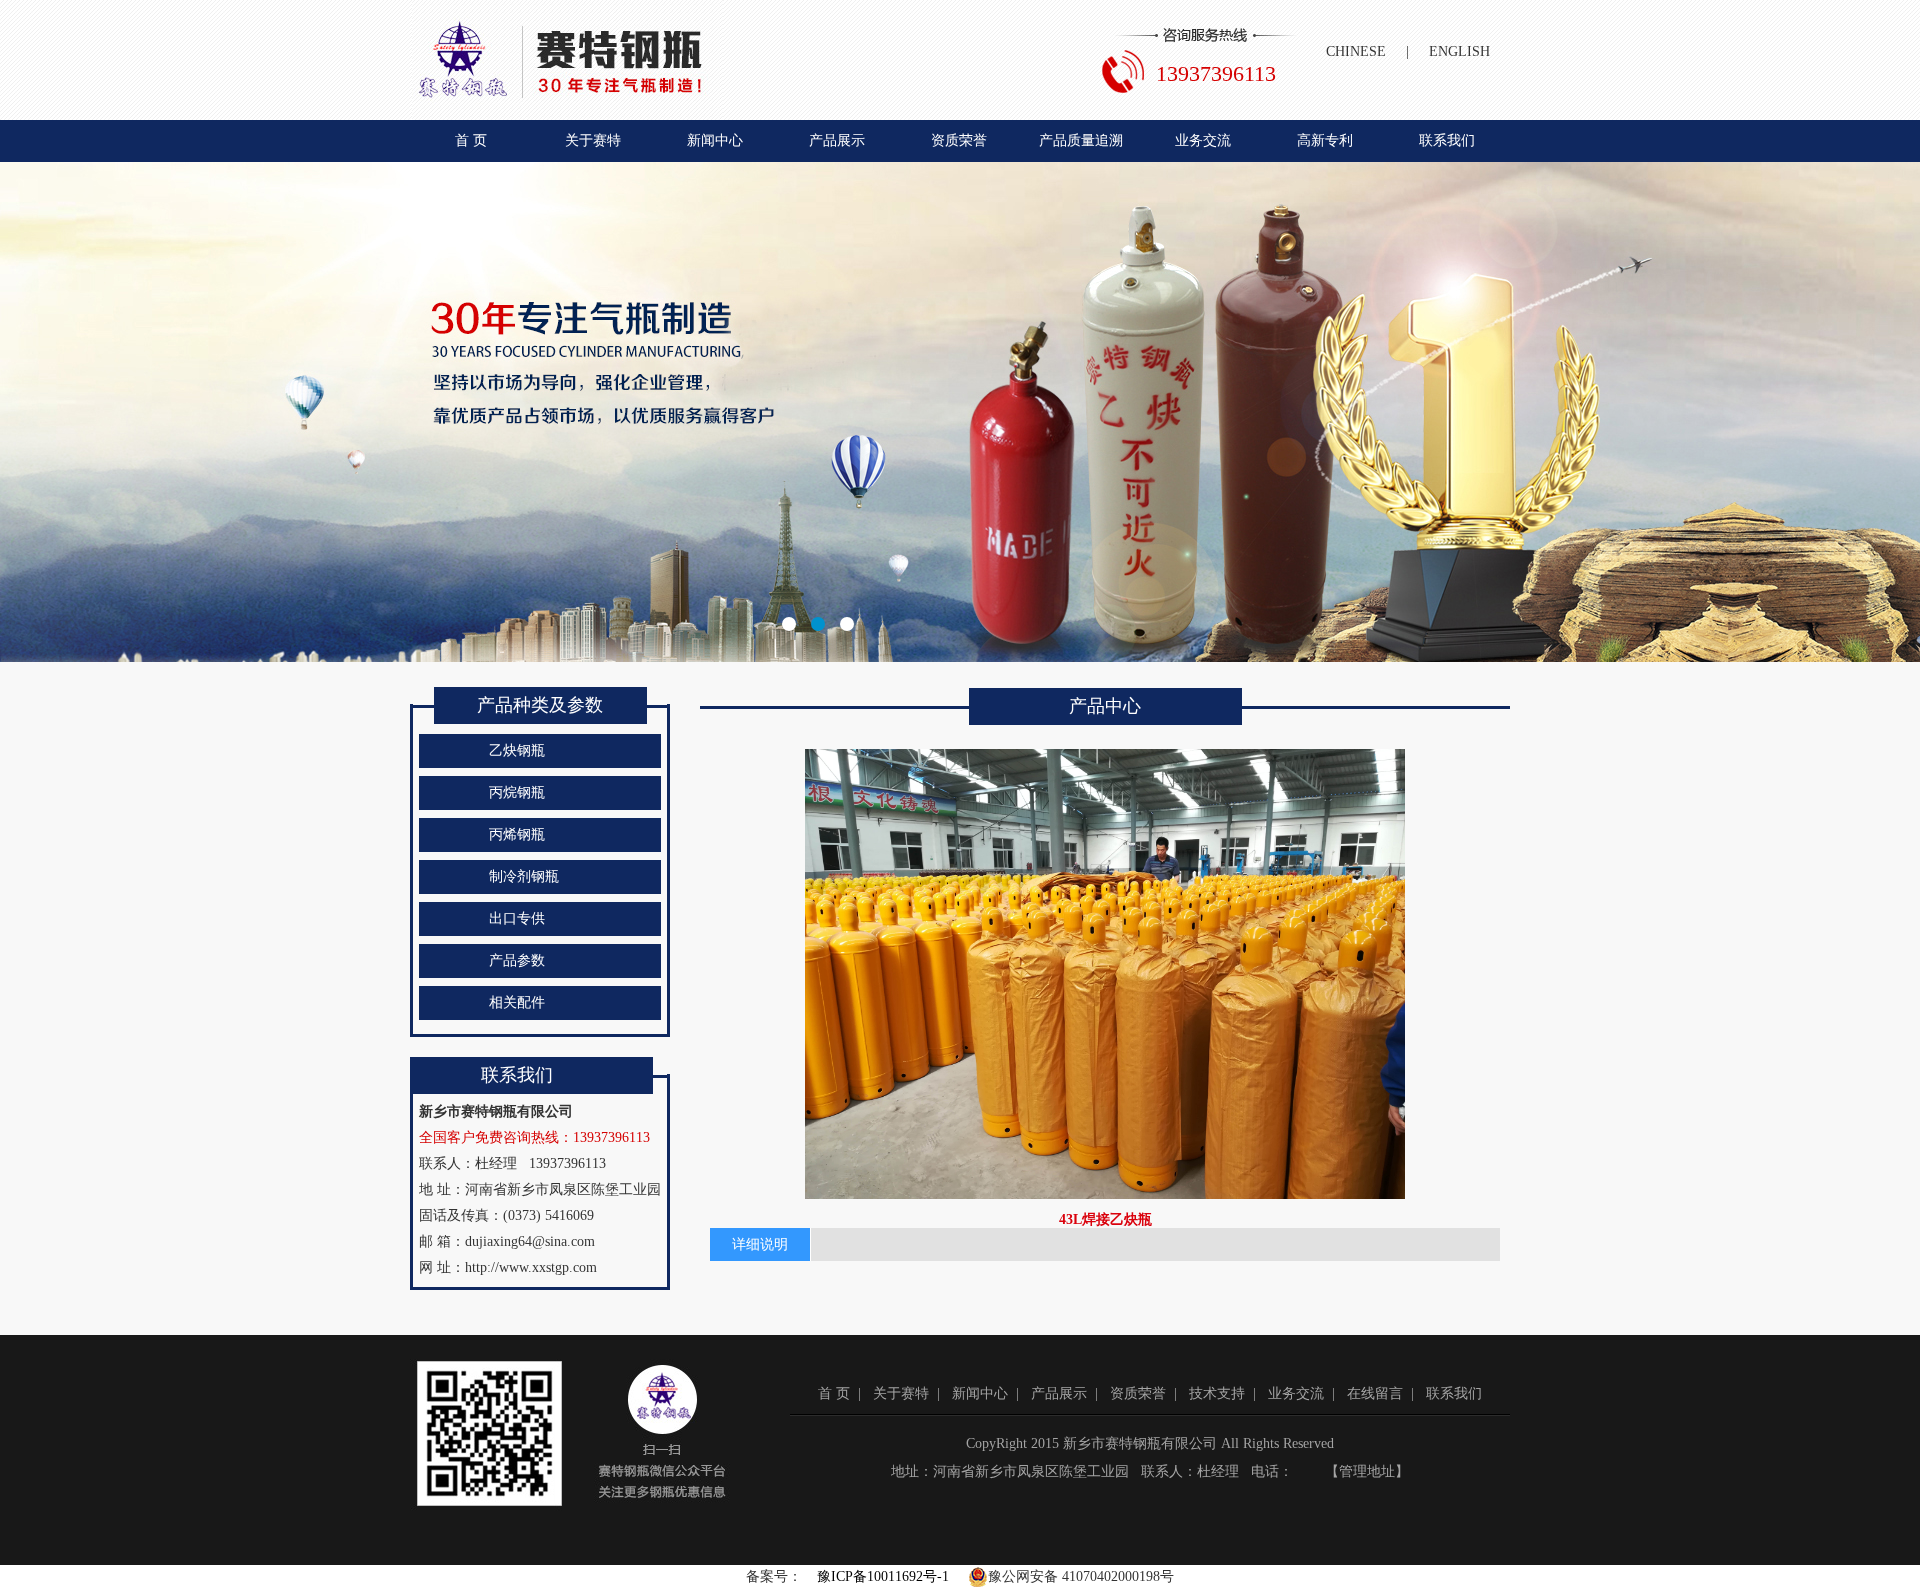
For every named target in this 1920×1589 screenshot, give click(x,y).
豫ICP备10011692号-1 (883, 1576)
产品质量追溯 (1081, 140)
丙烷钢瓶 (517, 792)
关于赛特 (593, 140)
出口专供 (517, 918)
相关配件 (517, 1002)
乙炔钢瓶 (517, 750)
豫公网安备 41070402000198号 (1081, 1576)
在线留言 (1375, 1393)
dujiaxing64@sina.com (530, 1241)
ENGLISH (1459, 51)
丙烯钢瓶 (517, 834)
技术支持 (1217, 1393)
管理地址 (1367, 1471)
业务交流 (1203, 140)
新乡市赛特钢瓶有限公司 (960, 412)
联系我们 (1447, 140)
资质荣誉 (959, 140)
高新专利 (1325, 140)
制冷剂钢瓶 (524, 876)
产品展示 (837, 140)
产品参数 (517, 960)
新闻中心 (715, 140)
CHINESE (1356, 51)
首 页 (471, 140)
